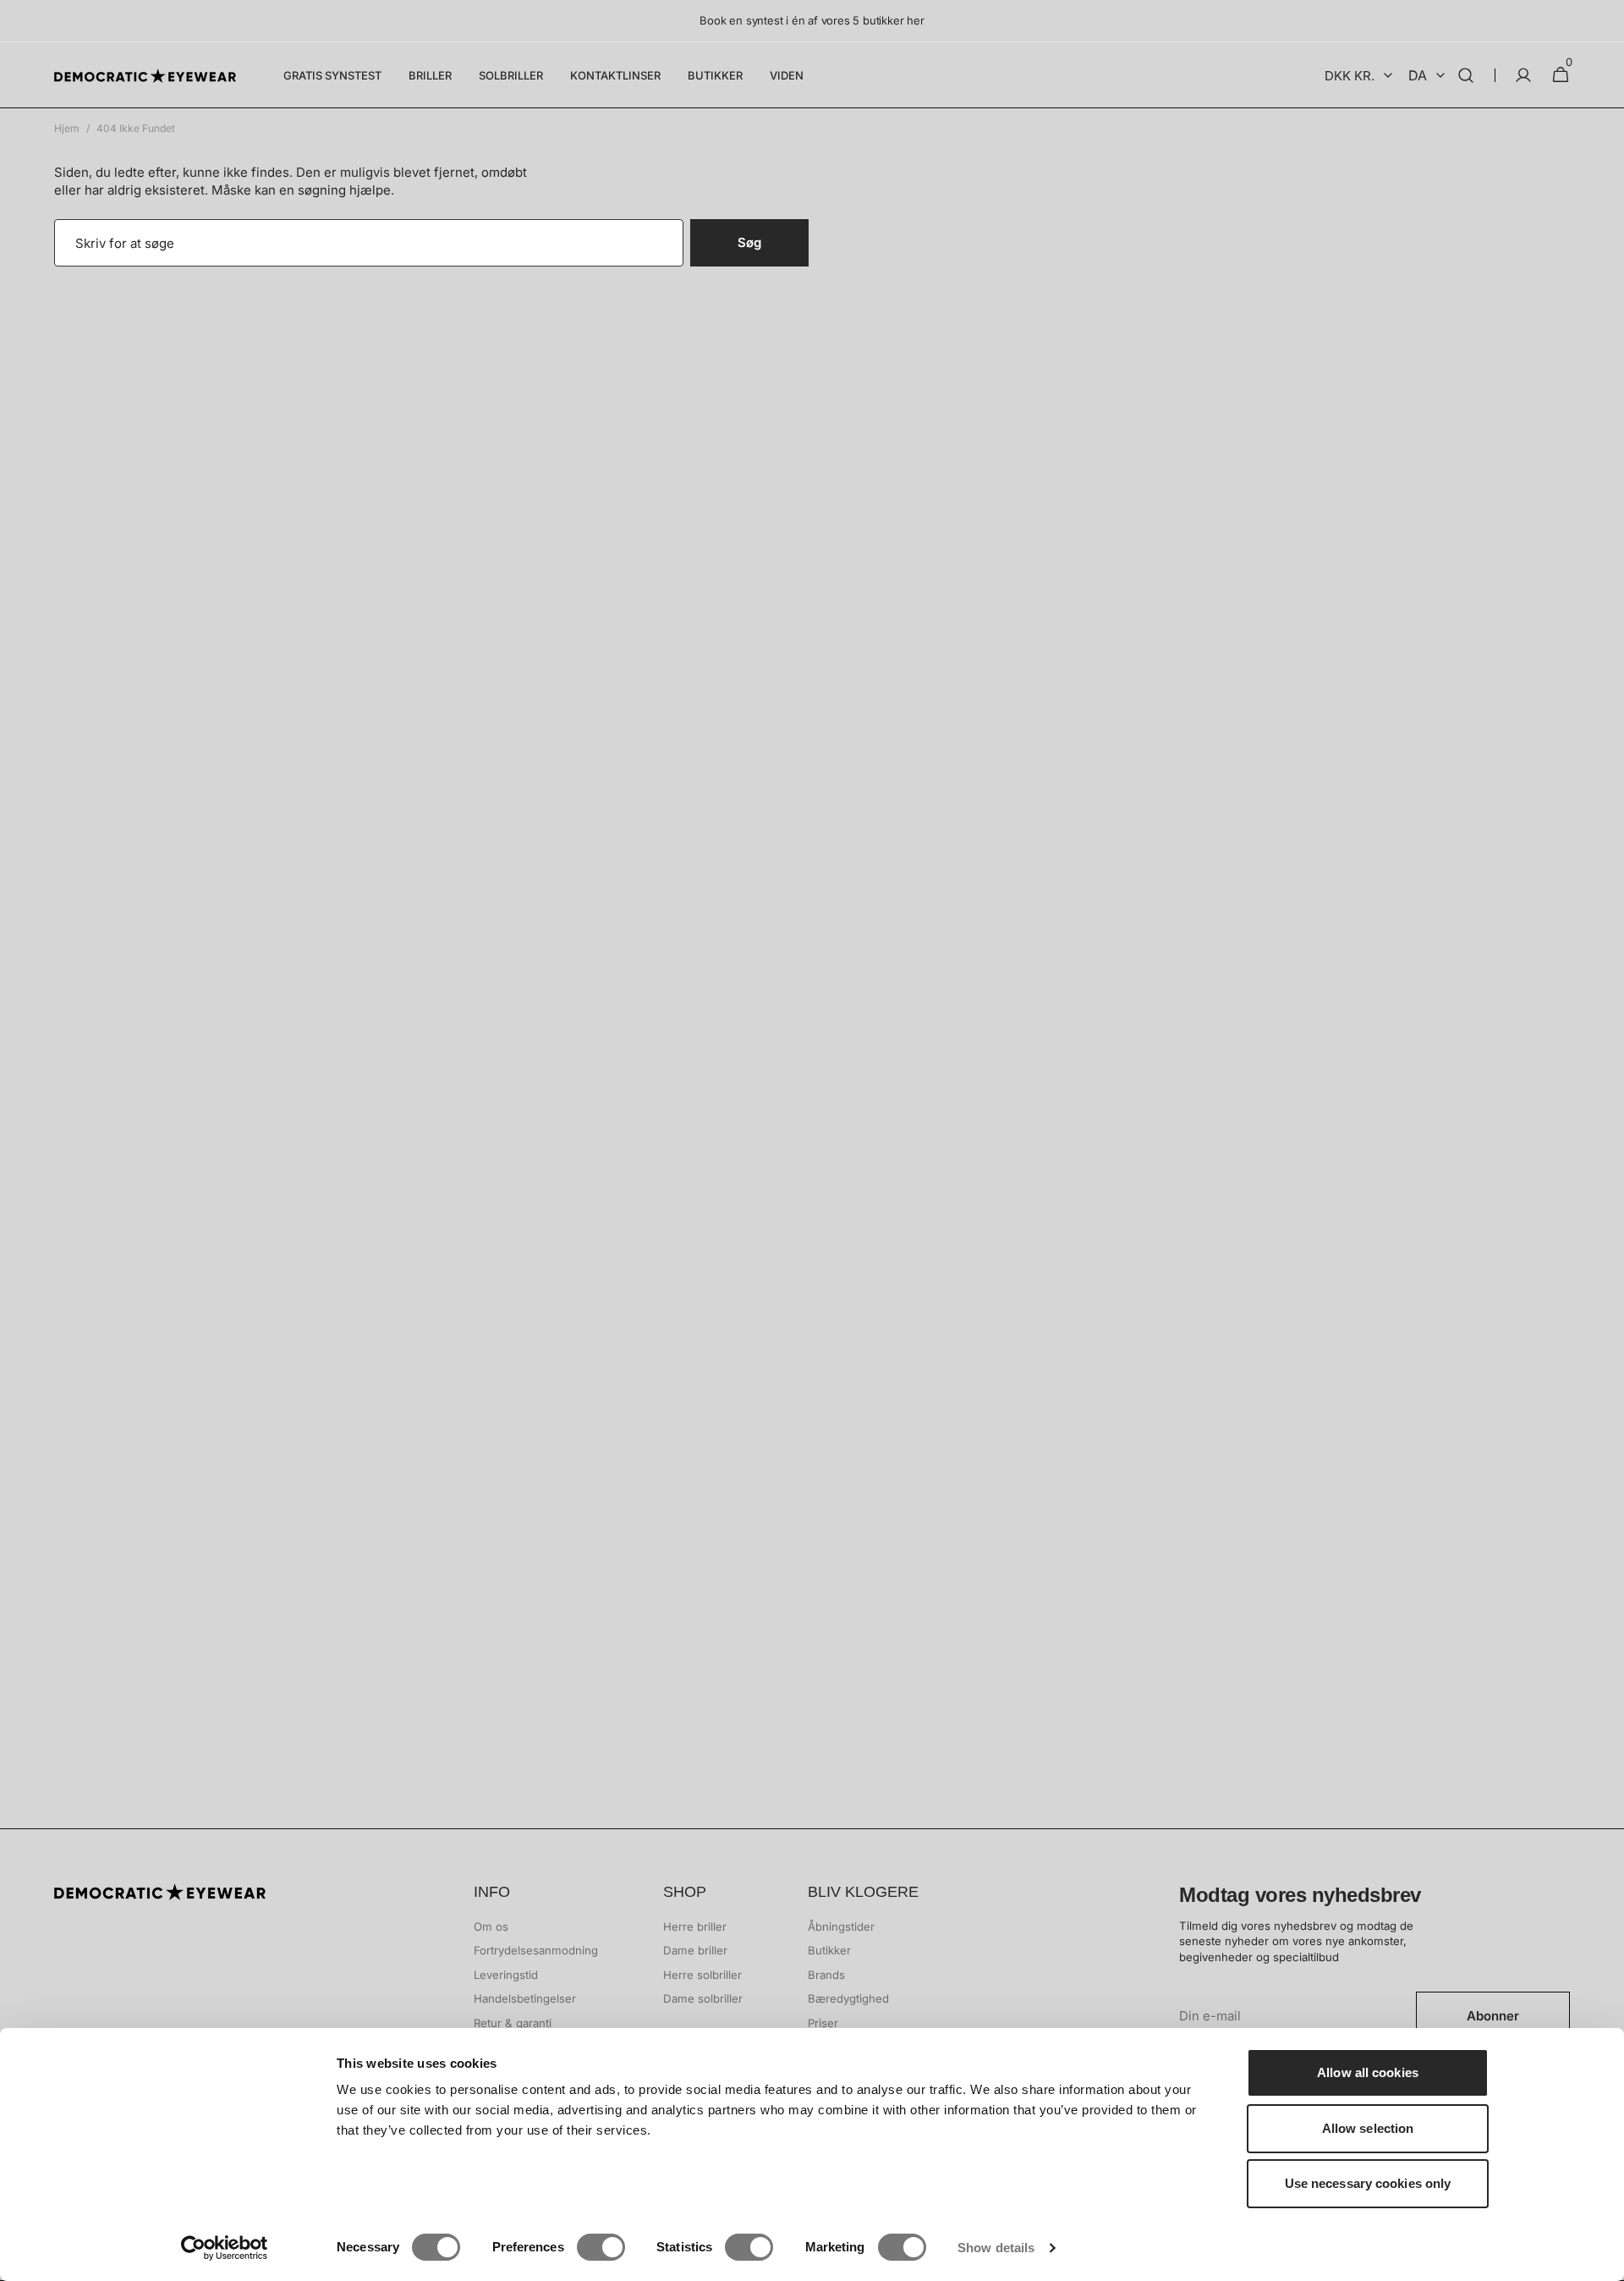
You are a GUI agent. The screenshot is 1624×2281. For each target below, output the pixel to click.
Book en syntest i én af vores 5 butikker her (812, 20)
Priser (823, 2023)
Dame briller (695, 1950)
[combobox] (369, 243)
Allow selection (1368, 2128)
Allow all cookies (1368, 2072)
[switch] (601, 2247)
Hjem (67, 128)
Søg (749, 242)
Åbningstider (841, 1926)
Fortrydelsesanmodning (536, 1950)
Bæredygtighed (848, 1998)
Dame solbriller (703, 1998)
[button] (1466, 75)
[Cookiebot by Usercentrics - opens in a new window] (225, 2248)
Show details (996, 2248)
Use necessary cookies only (1368, 2183)
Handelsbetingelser (525, 1998)
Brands (826, 1975)
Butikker (829, 1950)
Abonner (1493, 2016)
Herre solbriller (702, 1975)
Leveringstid (506, 1975)
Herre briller (695, 1926)
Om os (491, 1926)
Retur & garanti (513, 2023)
